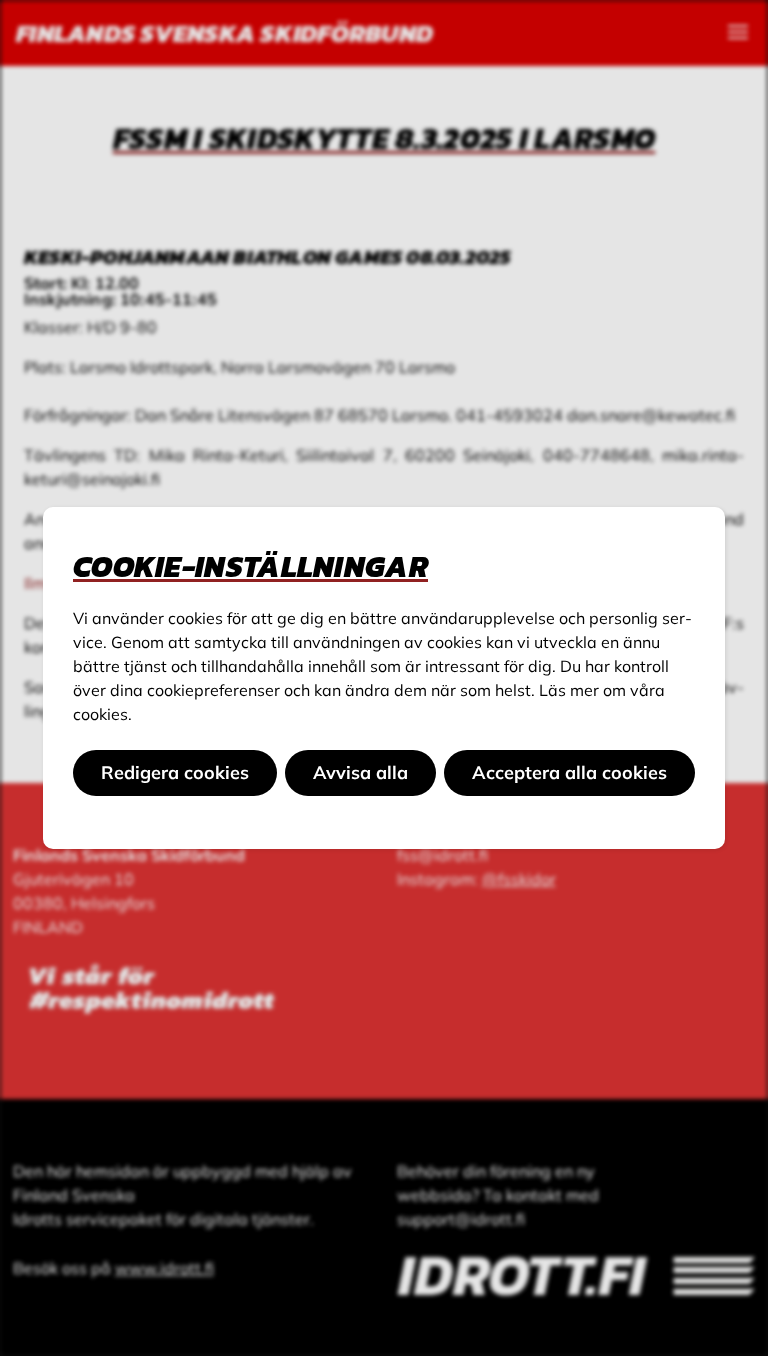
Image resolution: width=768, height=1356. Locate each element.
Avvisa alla (360, 772)
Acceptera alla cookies (569, 772)
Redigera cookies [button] (175, 772)
